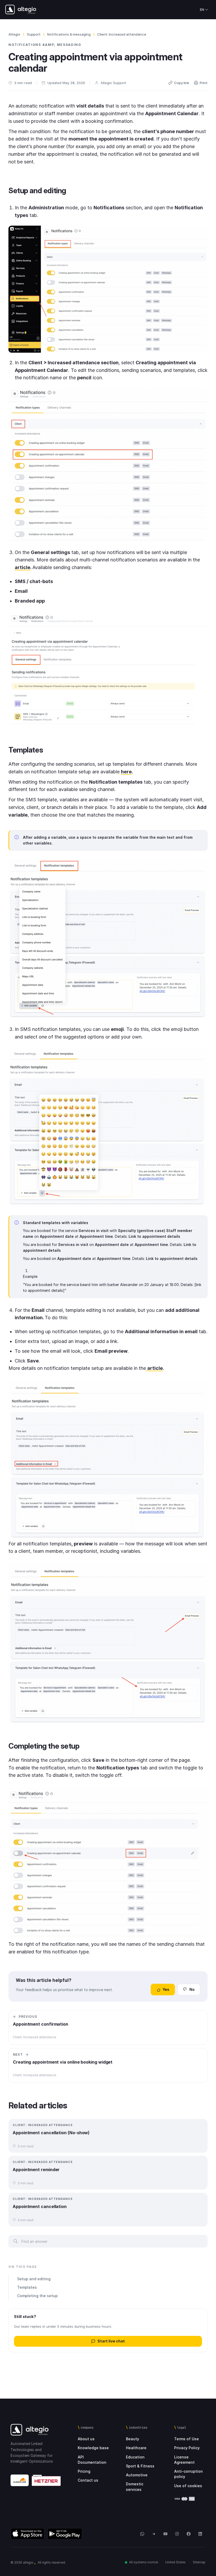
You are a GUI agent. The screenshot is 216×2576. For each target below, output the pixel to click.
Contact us (88, 2480)
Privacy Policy (187, 2448)
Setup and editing (34, 2279)
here (126, 772)
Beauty (132, 2439)
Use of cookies (188, 2486)
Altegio (14, 34)
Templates (27, 2287)
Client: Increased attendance (122, 34)
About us (86, 2439)
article (23, 567)
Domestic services (135, 2487)
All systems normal (144, 2562)
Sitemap (199, 2562)
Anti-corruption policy (188, 2474)
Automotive (137, 2475)
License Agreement (184, 2460)
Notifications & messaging (69, 34)
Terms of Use (186, 2439)
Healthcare (136, 2448)
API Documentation (92, 2460)
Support (34, 34)
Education (135, 2457)
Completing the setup (37, 2296)
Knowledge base (93, 2448)
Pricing (84, 2471)
